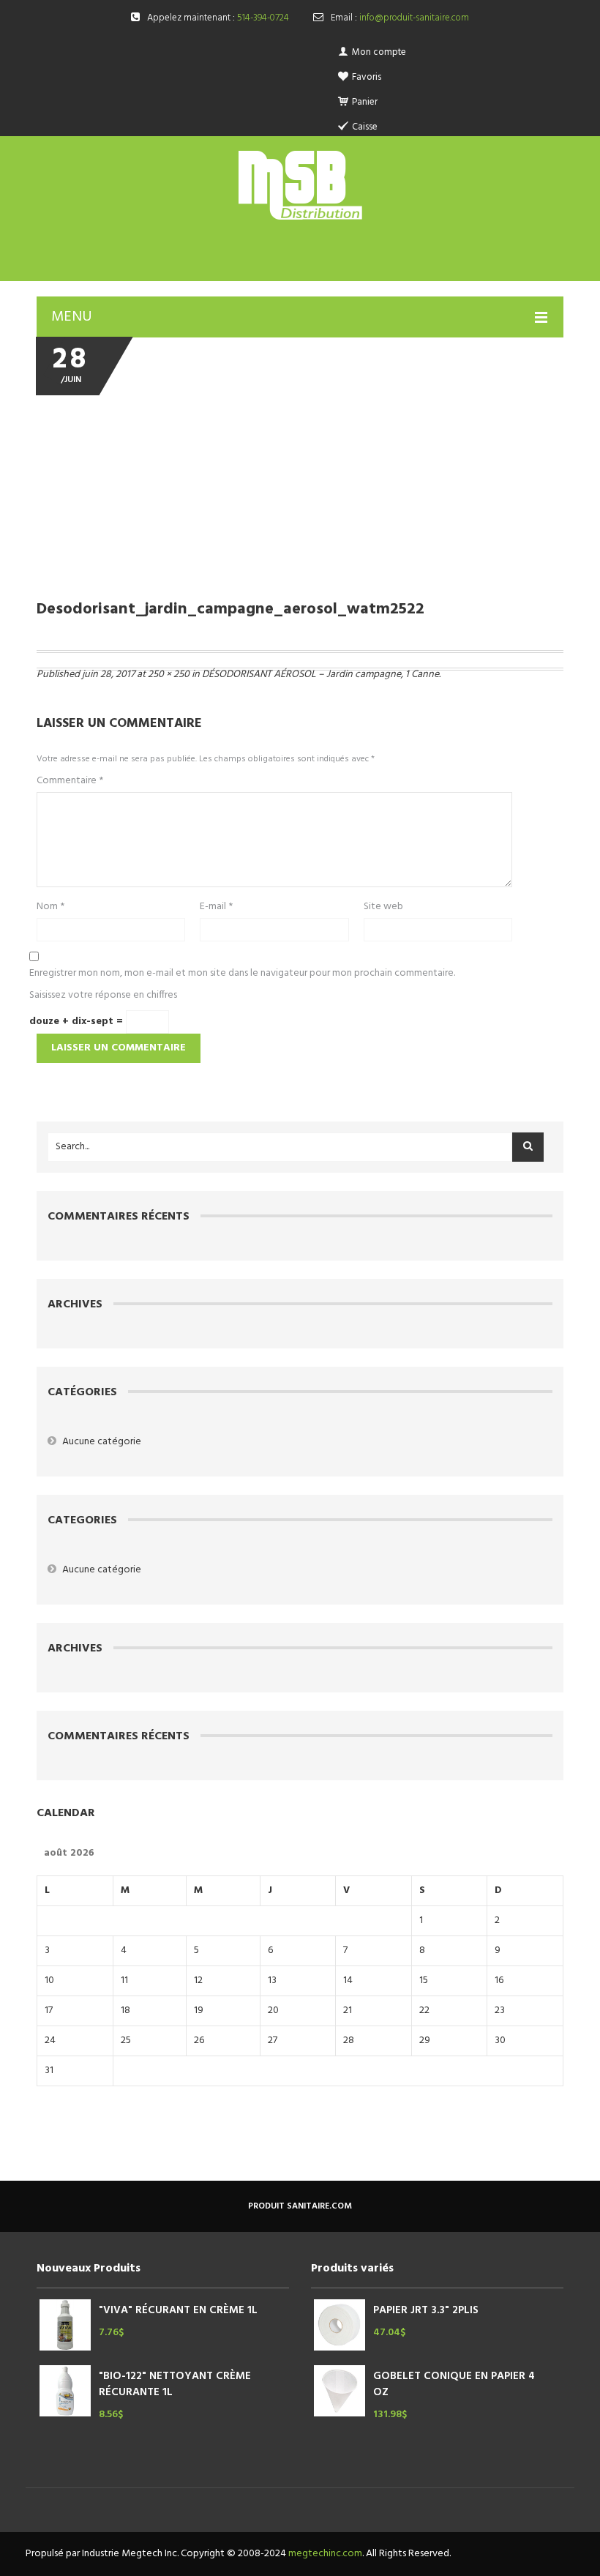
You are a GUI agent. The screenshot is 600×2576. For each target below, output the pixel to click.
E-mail (216, 907)
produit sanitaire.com (300, 2206)
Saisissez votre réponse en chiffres (103, 996)
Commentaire (70, 781)
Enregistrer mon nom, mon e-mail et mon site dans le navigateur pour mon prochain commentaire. (242, 974)
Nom (50, 907)
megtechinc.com (325, 2554)
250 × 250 (169, 675)
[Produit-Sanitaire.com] (300, 185)
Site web (383, 907)
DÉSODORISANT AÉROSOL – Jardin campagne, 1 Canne (320, 675)
